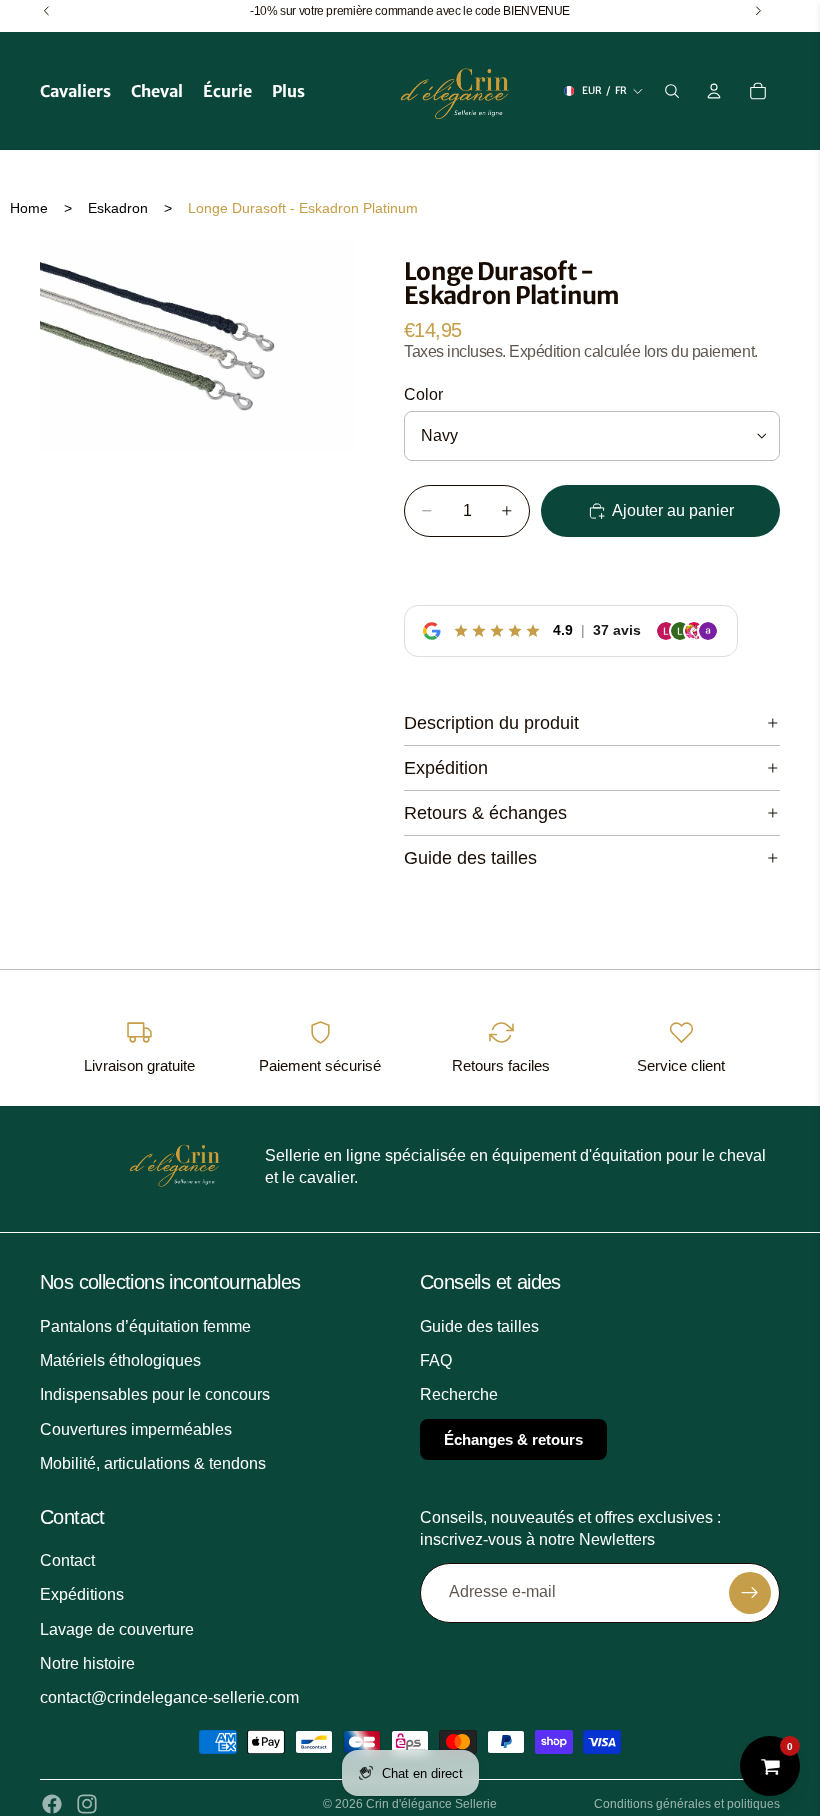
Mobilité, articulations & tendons (153, 1463)
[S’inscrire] (750, 1593)
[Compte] (714, 91)
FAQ (436, 1360)
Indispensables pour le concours (155, 1395)
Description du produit (491, 723)
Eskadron (118, 208)
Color (423, 394)
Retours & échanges (485, 813)
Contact (67, 1560)
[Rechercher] (672, 91)
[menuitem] (288, 91)
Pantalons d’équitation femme (145, 1326)
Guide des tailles (470, 858)
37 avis (617, 630)
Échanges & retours (513, 1439)
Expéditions (82, 1594)
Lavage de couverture (117, 1629)
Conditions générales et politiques (687, 1804)
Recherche (459, 1395)
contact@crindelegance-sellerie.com (169, 1698)
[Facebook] (52, 1804)
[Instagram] (87, 1804)
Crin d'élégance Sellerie (431, 1804)
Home (29, 208)
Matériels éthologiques (120, 1360)
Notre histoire (87, 1663)
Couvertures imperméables (136, 1429)
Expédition (446, 768)
